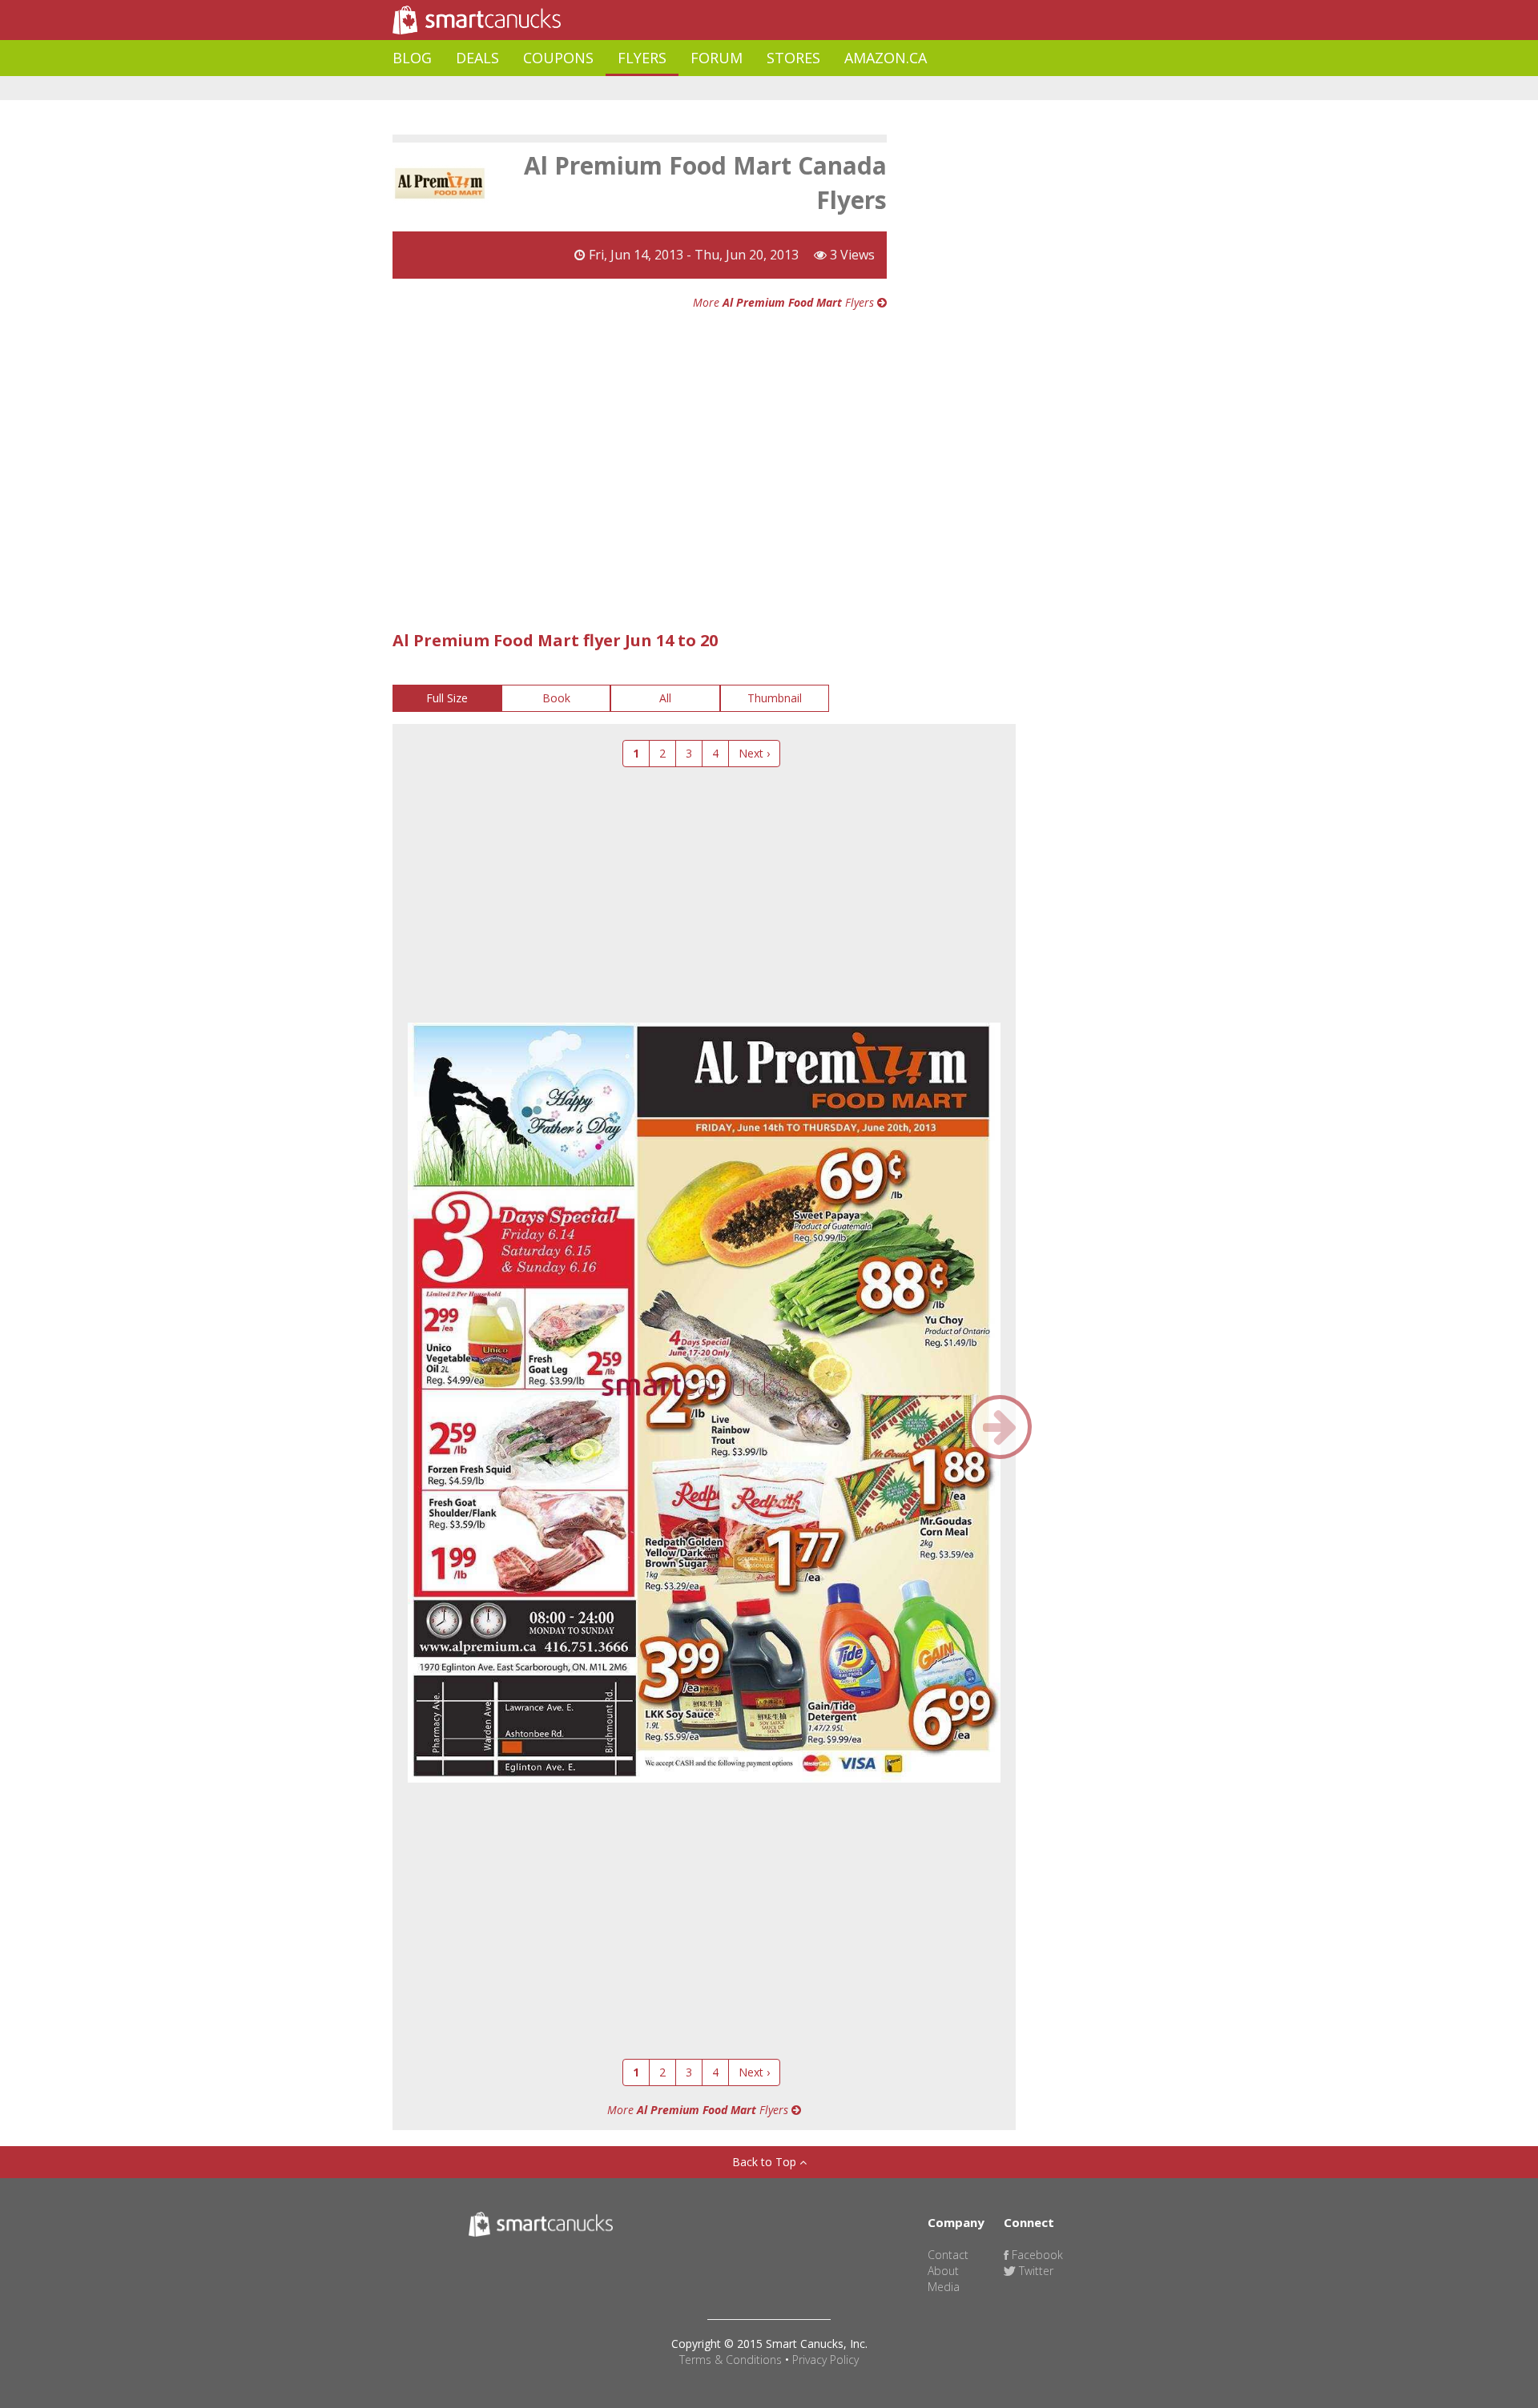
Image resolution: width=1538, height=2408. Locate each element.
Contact (948, 2255)
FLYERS (642, 58)
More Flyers (785, 302)
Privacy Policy (825, 2360)
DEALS (477, 58)
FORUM (717, 58)
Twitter (1035, 2271)
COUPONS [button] (558, 58)
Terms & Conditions (731, 2360)
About (943, 2271)
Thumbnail (775, 698)
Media (944, 2287)
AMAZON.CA (886, 58)
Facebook (1036, 2255)
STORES (793, 58)
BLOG (412, 58)
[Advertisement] (684, 88)
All (665, 698)
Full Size (447, 698)
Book (556, 698)
